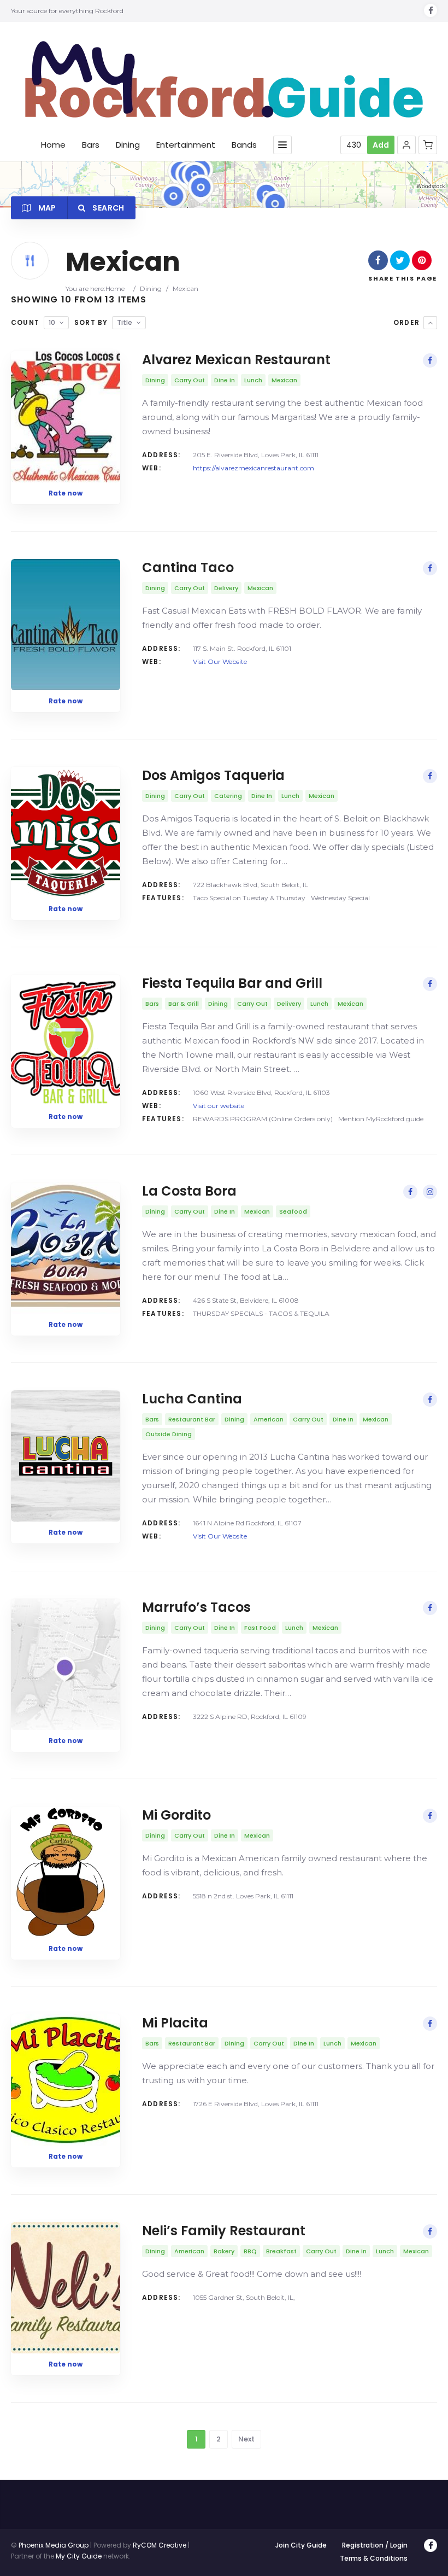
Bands (244, 145)
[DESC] (430, 323)
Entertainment (186, 145)
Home (53, 145)
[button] (406, 145)
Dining (128, 145)
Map (46, 208)
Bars (91, 145)
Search (107, 208)
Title (125, 322)
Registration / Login (375, 2545)
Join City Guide (301, 2545)
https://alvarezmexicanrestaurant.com (254, 468)
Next (246, 2439)
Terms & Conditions (374, 2558)
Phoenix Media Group (54, 2545)
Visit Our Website (220, 662)
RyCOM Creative (160, 2545)
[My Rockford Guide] (224, 79)
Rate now (66, 493)
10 (52, 322)
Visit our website (219, 1106)
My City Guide (79, 2556)
